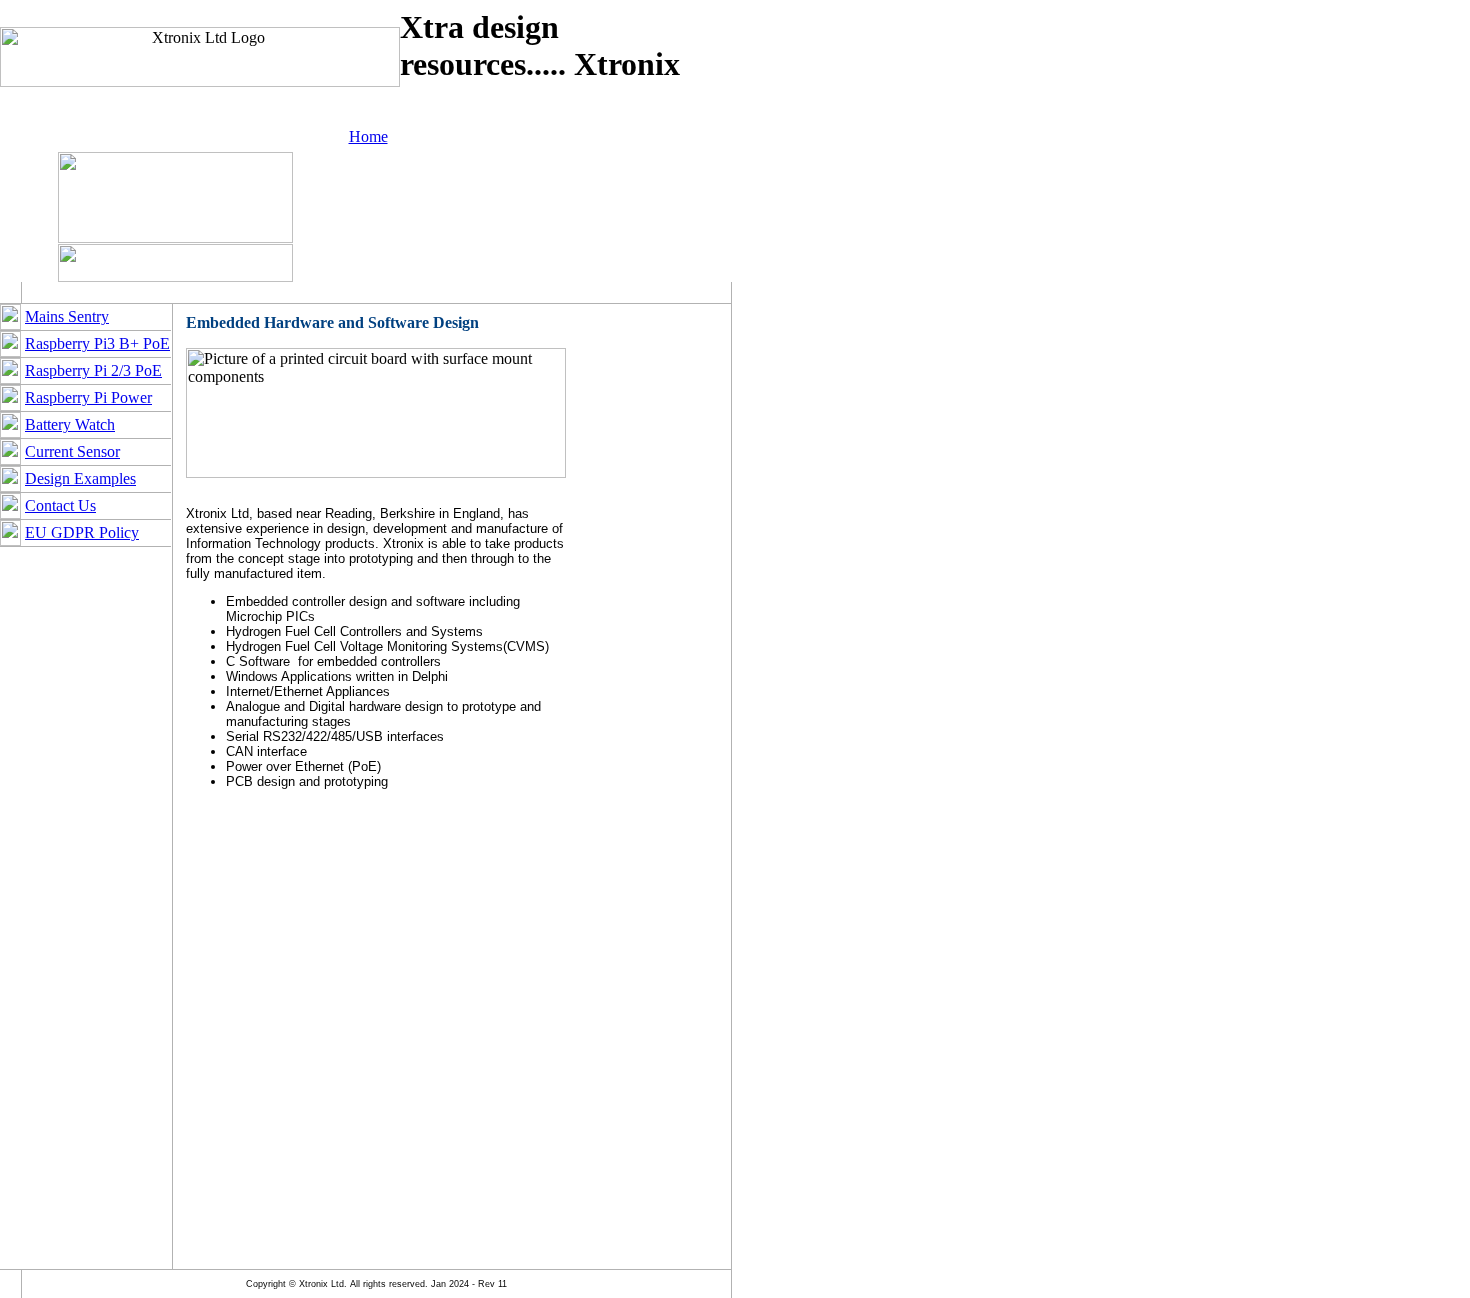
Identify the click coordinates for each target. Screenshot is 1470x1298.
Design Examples (80, 478)
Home (368, 136)
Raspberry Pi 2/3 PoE (93, 370)
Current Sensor (72, 451)
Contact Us (60, 505)
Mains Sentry (67, 316)
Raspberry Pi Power (88, 397)
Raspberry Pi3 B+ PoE (97, 343)
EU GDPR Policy (82, 532)
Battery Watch (70, 424)
